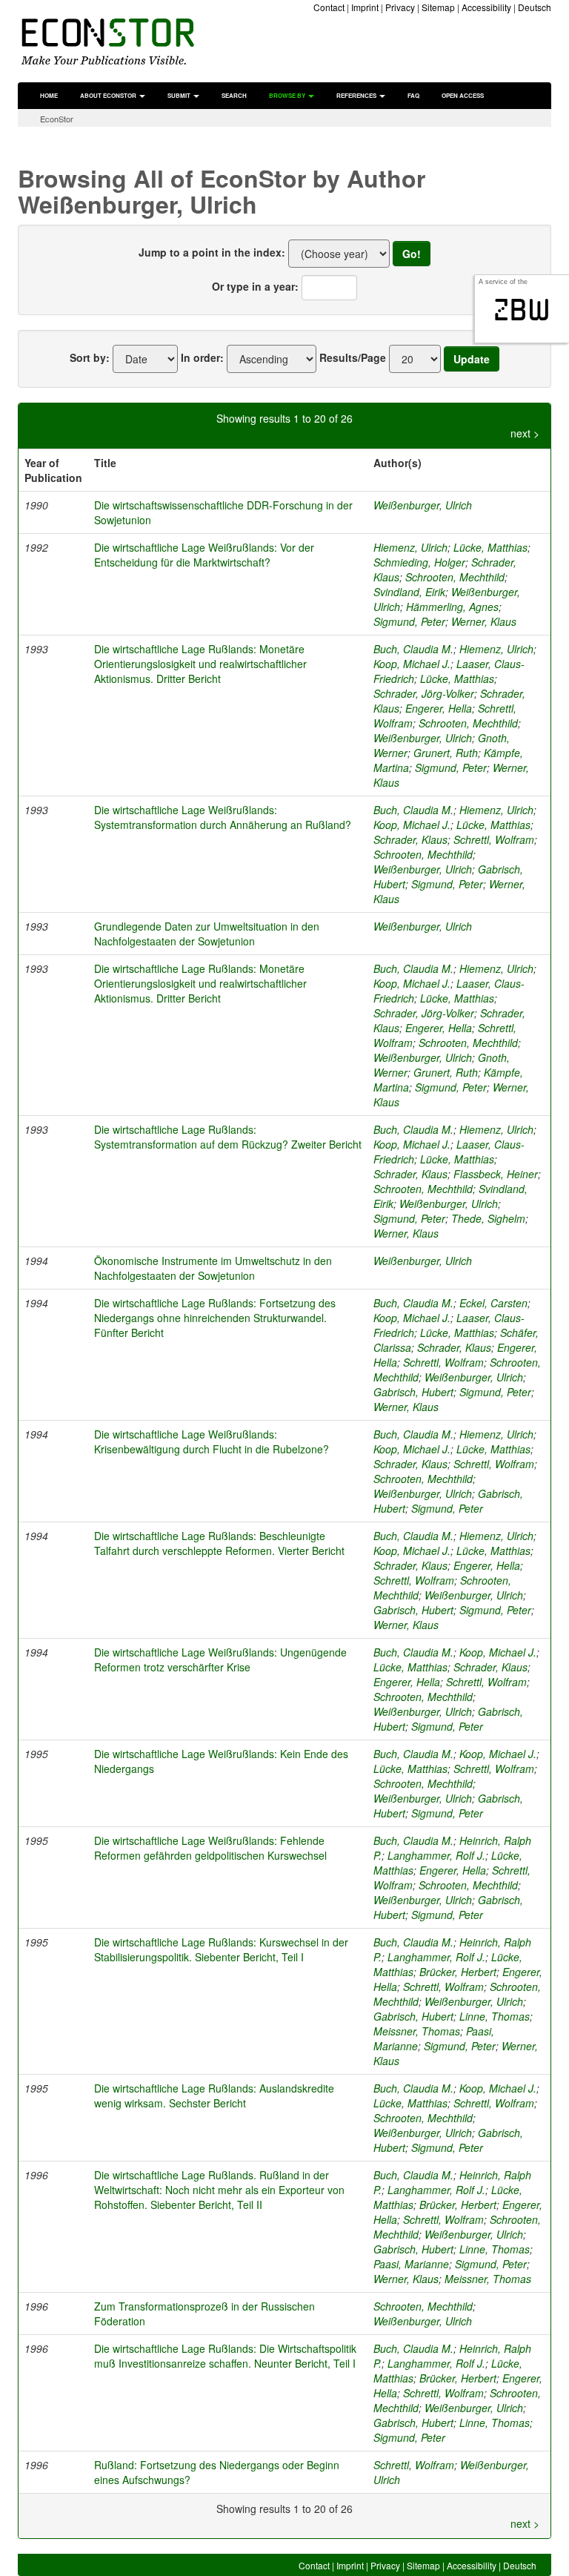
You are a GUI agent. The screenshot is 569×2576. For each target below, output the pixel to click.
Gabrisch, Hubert (413, 1392)
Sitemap (438, 7)
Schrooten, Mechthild (455, 577)
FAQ (413, 95)
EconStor (57, 119)
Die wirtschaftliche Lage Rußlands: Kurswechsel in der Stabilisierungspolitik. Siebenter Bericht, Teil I (221, 1949)
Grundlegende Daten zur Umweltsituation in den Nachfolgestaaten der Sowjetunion (207, 934)
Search (234, 95)
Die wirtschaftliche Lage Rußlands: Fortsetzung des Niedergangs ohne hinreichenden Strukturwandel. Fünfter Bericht (215, 1318)
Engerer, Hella (439, 708)
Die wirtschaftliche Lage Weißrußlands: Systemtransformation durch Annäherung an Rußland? (223, 817)
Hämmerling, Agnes (452, 607)
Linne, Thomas (495, 2016)
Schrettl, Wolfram (494, 839)
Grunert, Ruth (446, 753)
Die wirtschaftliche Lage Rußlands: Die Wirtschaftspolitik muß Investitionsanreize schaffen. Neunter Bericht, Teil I (225, 2356)
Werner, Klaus (484, 621)
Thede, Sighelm (488, 1218)
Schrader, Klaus (410, 839)
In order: (202, 357)
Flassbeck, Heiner (496, 1174)
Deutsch (535, 7)
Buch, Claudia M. (413, 649)
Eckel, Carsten (493, 1303)
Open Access (463, 95)
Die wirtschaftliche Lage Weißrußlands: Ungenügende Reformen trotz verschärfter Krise (220, 1659)
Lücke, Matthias (490, 547)
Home (49, 95)
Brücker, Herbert (458, 1972)
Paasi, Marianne (411, 2264)
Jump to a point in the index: (212, 252)
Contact (329, 7)
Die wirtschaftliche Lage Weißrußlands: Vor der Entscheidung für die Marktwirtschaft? (204, 555)
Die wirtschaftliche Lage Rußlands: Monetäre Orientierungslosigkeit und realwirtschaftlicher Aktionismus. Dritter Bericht (200, 664)
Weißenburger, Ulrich (423, 505)
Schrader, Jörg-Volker (424, 693)
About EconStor (109, 95)
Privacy (400, 7)
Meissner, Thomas (417, 2031)
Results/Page (353, 357)
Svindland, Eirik (409, 592)
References (357, 95)
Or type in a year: (255, 286)
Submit (180, 95)
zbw (522, 310)
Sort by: (90, 357)
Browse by (288, 95)
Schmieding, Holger (419, 562)
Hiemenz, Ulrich (410, 547)
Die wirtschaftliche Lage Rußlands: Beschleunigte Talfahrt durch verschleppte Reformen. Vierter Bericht (219, 1543)
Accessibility (486, 7)
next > (525, 433)
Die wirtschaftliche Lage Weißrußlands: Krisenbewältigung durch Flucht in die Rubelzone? (212, 1441)
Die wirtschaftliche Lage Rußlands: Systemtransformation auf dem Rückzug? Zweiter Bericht (228, 1137)
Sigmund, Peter (409, 621)
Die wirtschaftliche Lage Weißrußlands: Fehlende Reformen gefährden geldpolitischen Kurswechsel (210, 1848)
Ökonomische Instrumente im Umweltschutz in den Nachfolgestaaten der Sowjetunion (213, 1268)
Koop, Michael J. (412, 664)
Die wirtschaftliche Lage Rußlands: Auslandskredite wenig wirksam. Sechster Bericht (214, 2096)
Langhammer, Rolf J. (436, 1855)
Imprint (365, 7)
